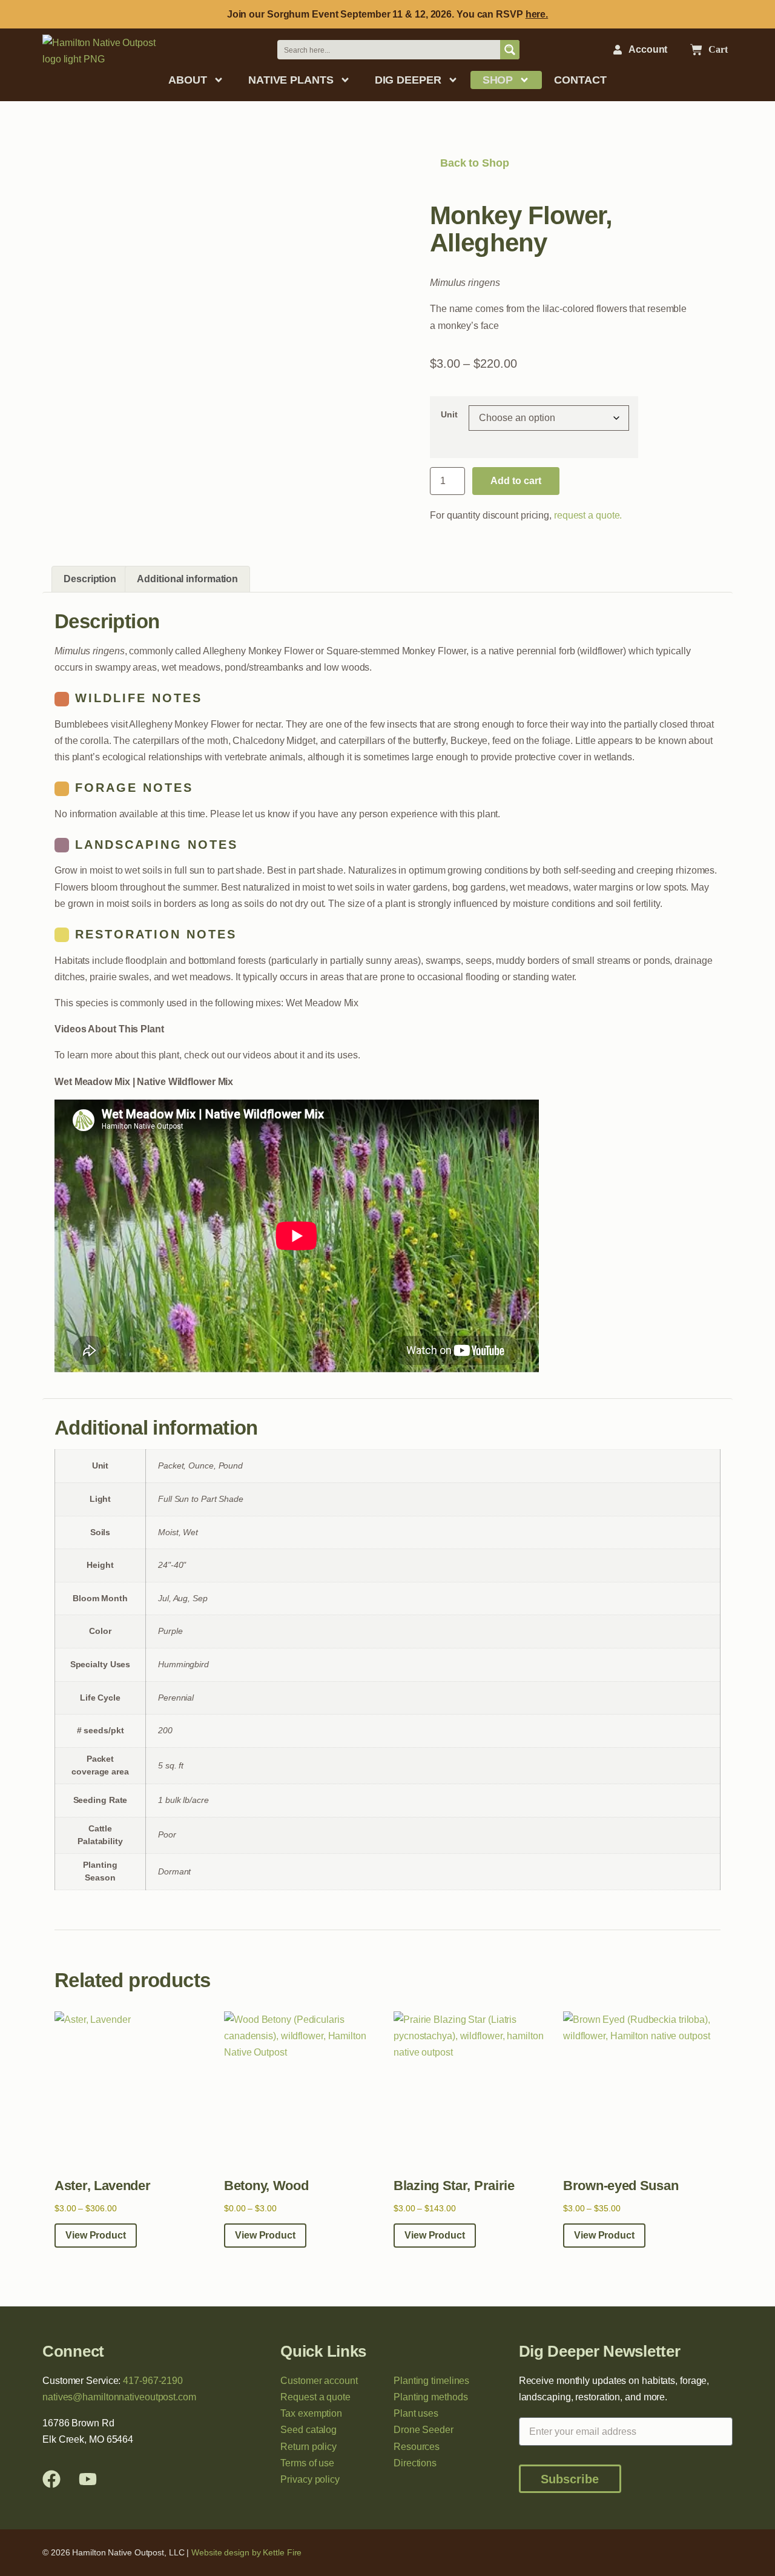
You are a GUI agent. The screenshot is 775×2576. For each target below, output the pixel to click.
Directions (415, 2463)
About (188, 80)
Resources (417, 2447)
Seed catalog (308, 2430)
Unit (449, 414)
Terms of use (307, 2463)
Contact (580, 80)
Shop (498, 80)
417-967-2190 (153, 2381)
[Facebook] (51, 2479)
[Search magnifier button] (510, 50)
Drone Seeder (424, 2430)
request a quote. (588, 515)
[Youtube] (88, 2479)
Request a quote (315, 2397)
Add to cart (516, 481)
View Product (96, 2235)
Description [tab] (90, 579)
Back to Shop (473, 163)
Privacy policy (310, 2479)
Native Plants (291, 80)
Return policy (308, 2447)
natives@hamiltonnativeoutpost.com (119, 2397)
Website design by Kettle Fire (246, 2552)
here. (537, 14)
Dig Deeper (408, 80)
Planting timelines (431, 2381)
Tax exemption (311, 2413)
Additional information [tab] (187, 579)
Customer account (319, 2381)
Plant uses (416, 2413)
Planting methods (430, 2397)
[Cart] (696, 50)
